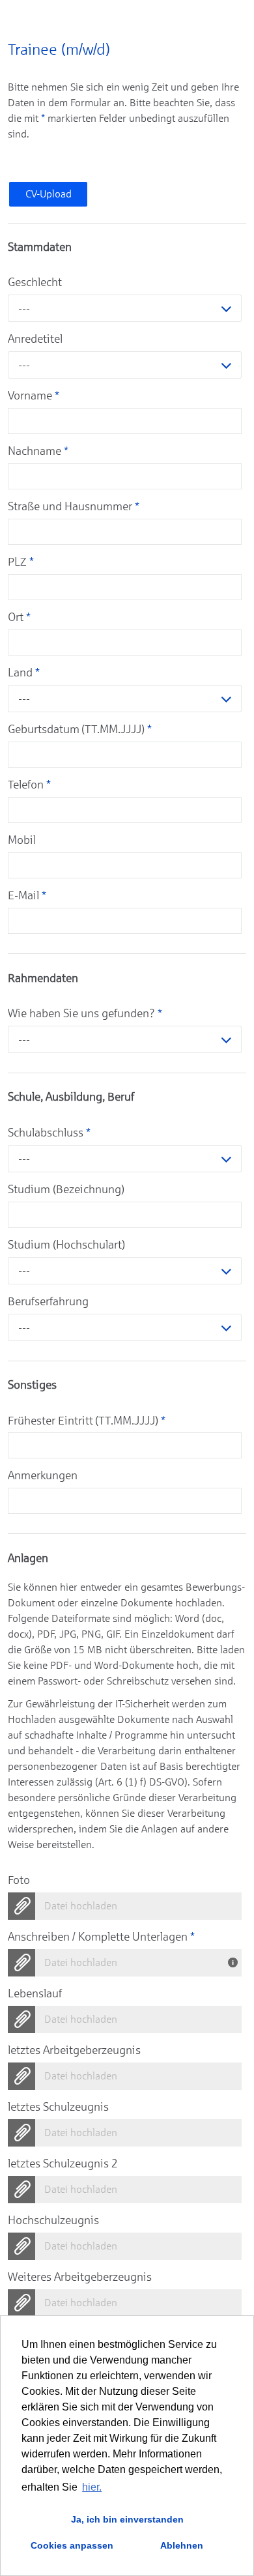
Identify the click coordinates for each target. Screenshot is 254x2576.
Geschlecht (35, 282)
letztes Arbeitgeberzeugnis (74, 2050)
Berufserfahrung (48, 1301)
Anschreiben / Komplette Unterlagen (101, 1937)
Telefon (29, 785)
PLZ (21, 562)
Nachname (38, 451)
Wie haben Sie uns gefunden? (85, 1013)
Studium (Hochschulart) (66, 1245)
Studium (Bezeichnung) (66, 1189)
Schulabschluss (49, 1133)
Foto (19, 1880)
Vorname (34, 396)
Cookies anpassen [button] (72, 2545)
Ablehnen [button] (182, 2545)
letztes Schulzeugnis (58, 2107)
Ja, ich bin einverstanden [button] (127, 2519)
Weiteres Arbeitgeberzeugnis (80, 2277)
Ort (19, 617)
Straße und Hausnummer (74, 506)
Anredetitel (35, 339)
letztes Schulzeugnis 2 (63, 2164)
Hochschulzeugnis (53, 2220)
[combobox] (125, 308)
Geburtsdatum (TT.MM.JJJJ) (80, 729)
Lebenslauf (35, 1993)
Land (24, 673)
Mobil (22, 840)
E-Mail (27, 895)
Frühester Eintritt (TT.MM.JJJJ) (87, 1421)
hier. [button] (92, 2487)
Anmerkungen (43, 1475)
